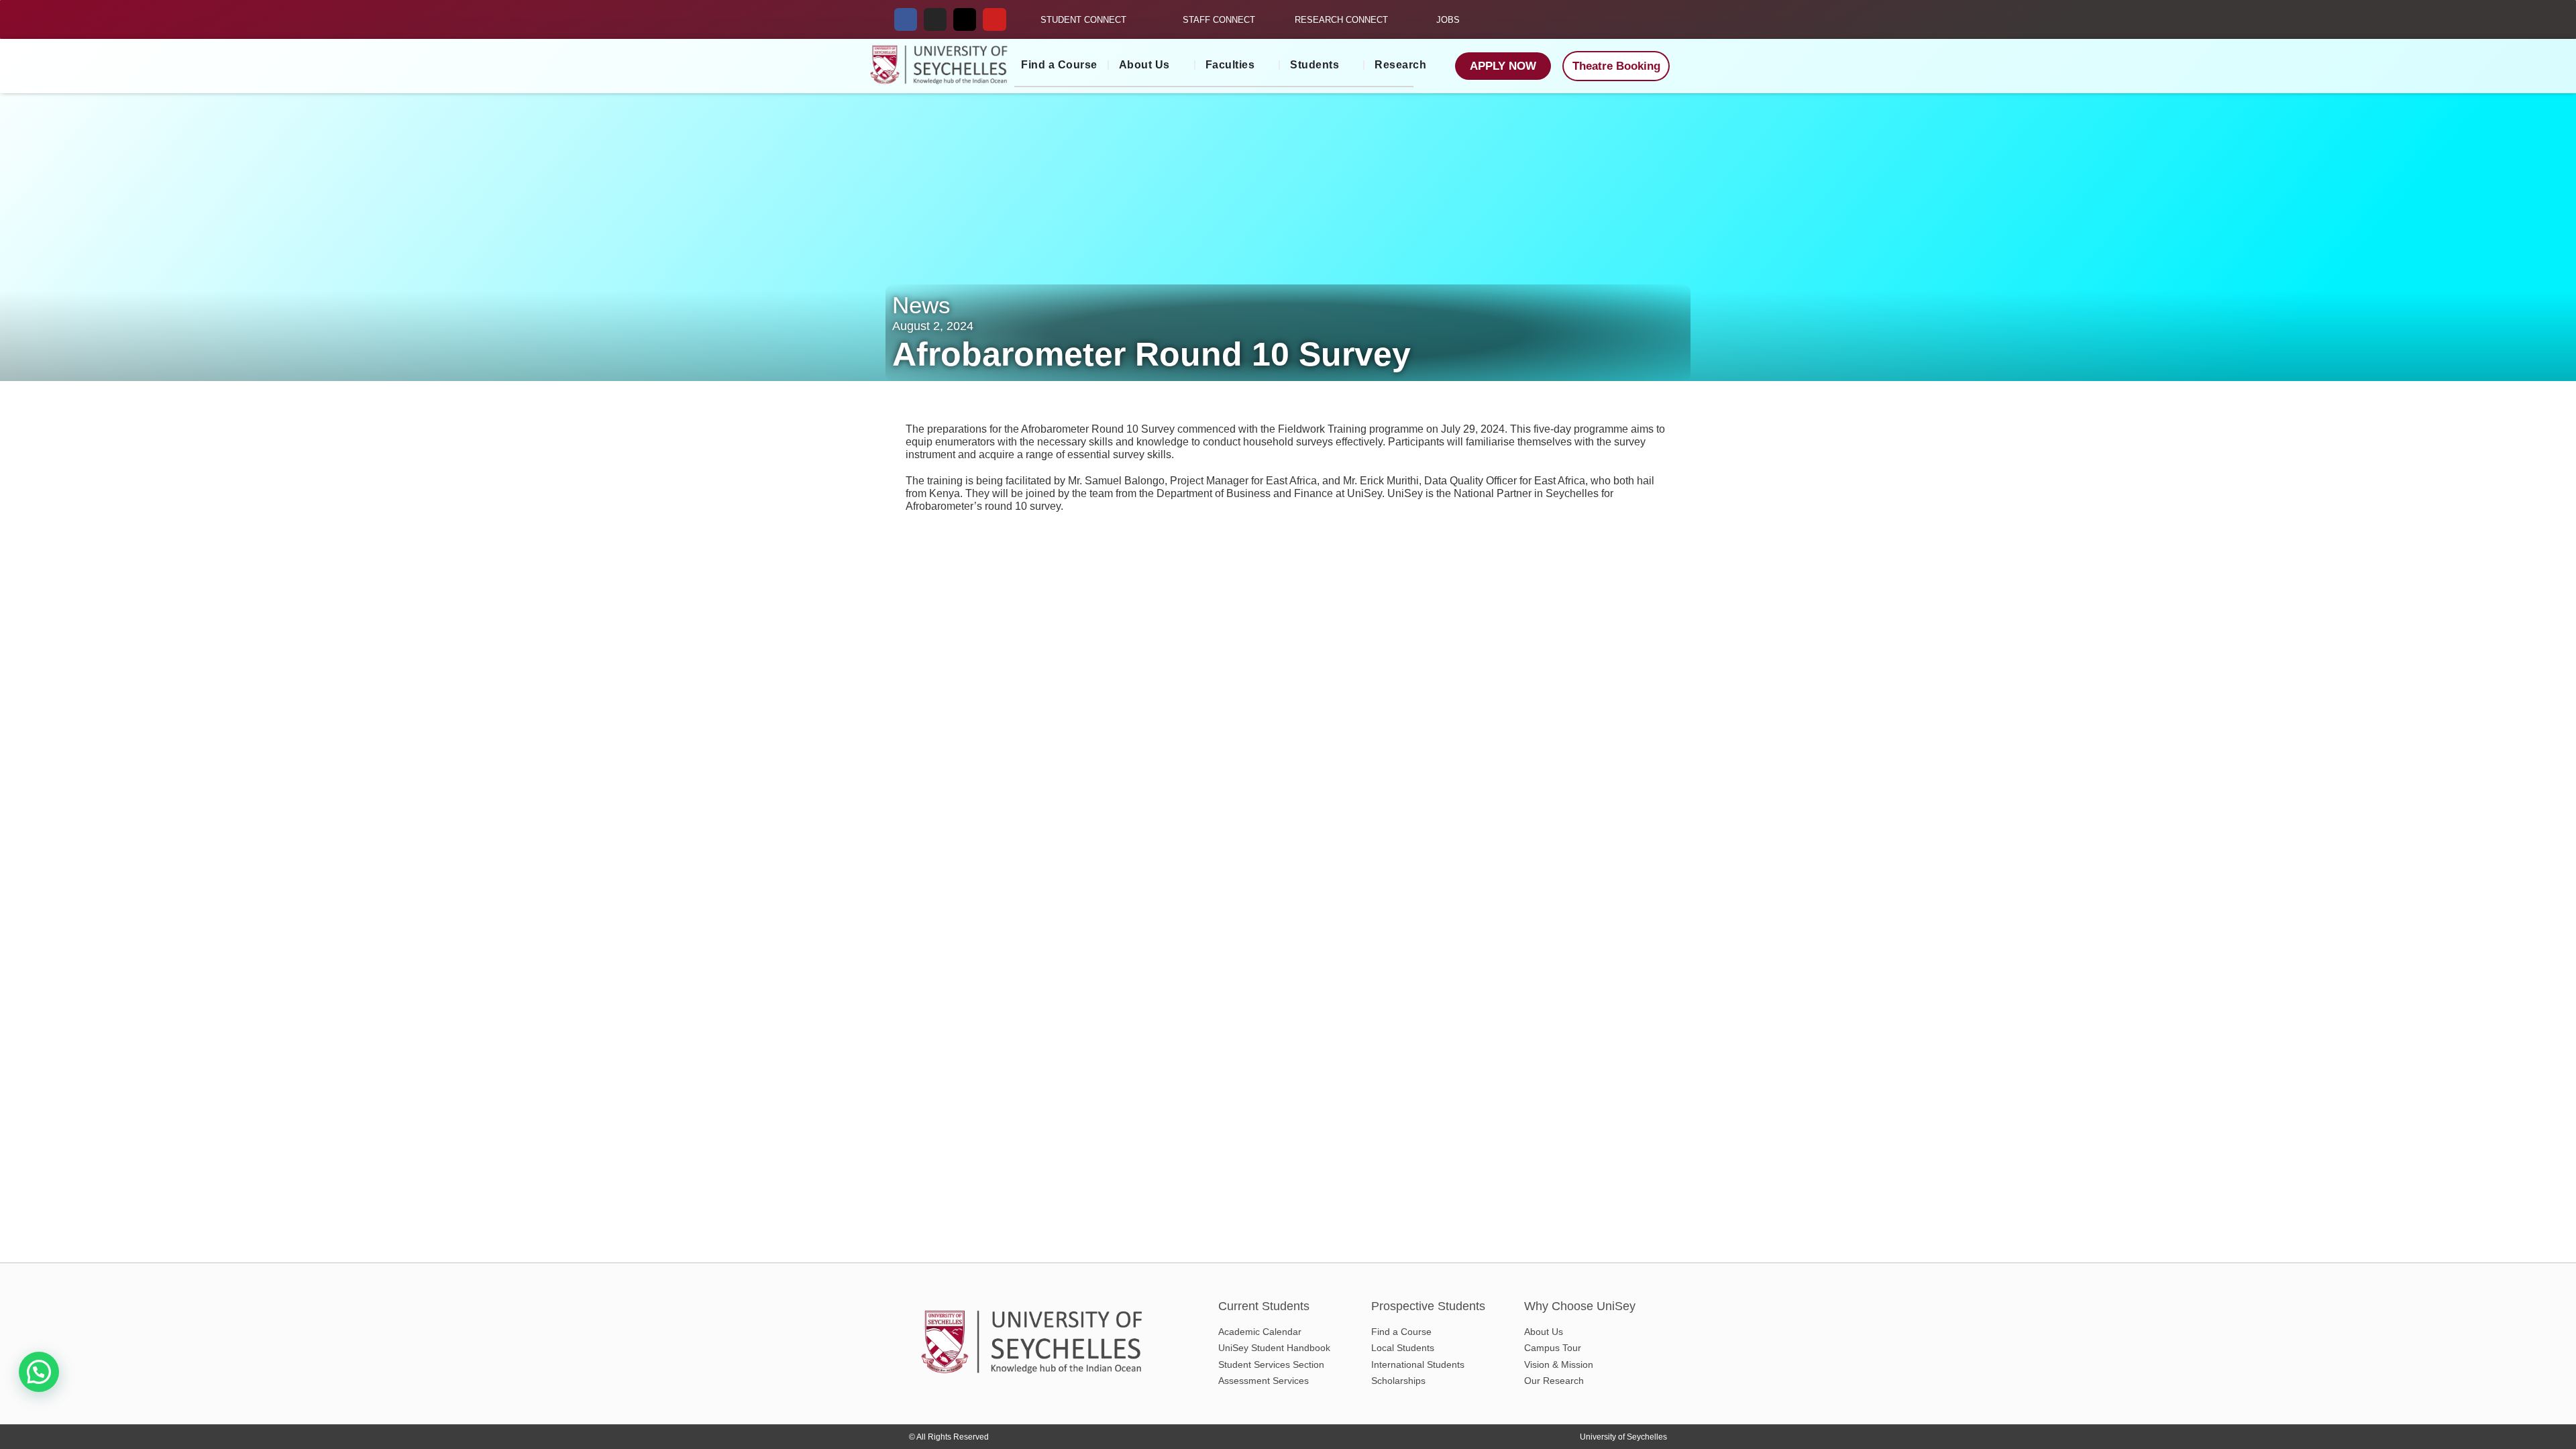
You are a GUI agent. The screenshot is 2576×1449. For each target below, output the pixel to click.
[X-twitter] (965, 19)
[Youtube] (994, 19)
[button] (39, 1372)
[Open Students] (1348, 65)
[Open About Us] (1179, 65)
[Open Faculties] (1263, 65)
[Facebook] (906, 19)
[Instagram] (935, 19)
